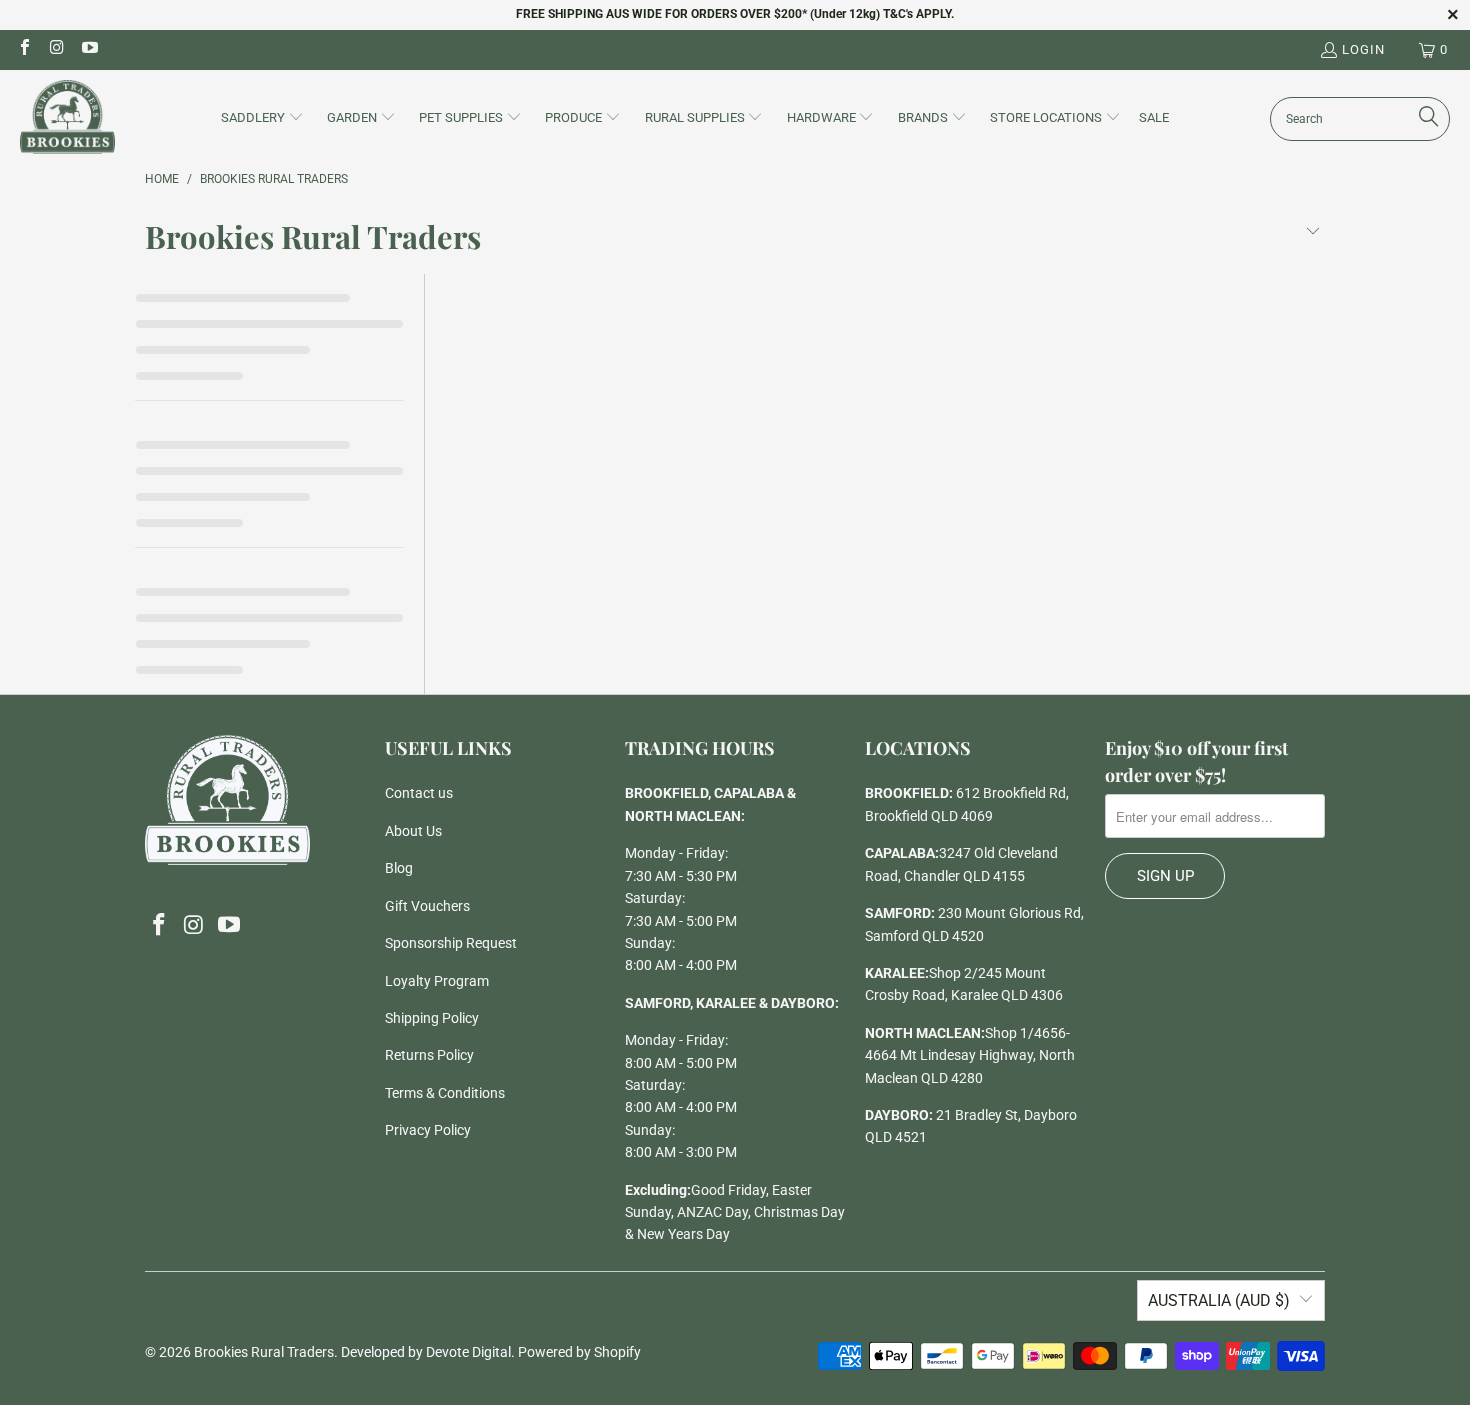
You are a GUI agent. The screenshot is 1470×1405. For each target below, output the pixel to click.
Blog (399, 868)
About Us (413, 831)
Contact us (419, 793)
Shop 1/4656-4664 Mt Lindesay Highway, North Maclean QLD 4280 (970, 1055)
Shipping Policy (432, 1018)
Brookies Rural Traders (264, 1352)
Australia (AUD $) (1219, 1300)
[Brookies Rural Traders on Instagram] (56, 49)
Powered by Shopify (579, 1352)
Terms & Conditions (445, 1093)
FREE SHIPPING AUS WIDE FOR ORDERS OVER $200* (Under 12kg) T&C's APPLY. (735, 14)
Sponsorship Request (451, 943)
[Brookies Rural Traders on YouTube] (89, 49)
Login (1363, 49)
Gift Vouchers (427, 906)
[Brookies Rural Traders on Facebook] (24, 49)
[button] (262, 119)
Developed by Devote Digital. (428, 1352)
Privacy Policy (428, 1130)
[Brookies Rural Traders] (67, 118)
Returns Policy (429, 1055)
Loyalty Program (437, 981)
